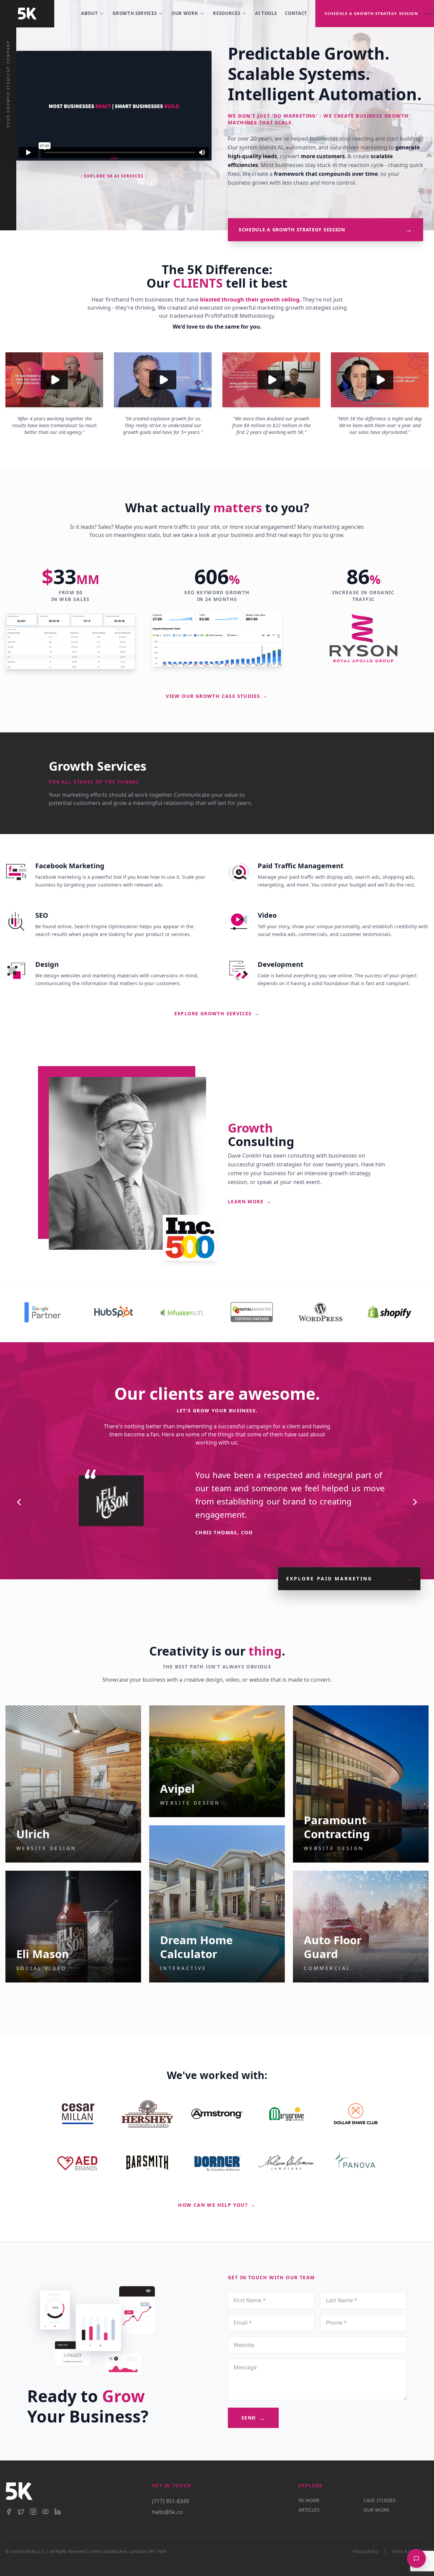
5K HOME (309, 2500)
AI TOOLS (266, 13)
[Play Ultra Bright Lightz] (380, 380)
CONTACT (296, 13)
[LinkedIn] (58, 2512)
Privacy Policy (366, 2552)
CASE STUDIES (380, 2500)
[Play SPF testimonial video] (271, 380)
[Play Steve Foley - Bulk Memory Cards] (163, 380)
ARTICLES (309, 2510)
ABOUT (89, 13)
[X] (21, 2512)
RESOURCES (226, 13)
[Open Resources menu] (244, 14)
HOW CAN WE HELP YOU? (217, 2205)
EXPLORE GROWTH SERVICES (217, 1013)
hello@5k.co (167, 2512)
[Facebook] (9, 2512)
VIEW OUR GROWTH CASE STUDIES (217, 696)
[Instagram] (33, 2512)
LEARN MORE (250, 1201)
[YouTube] (45, 2512)
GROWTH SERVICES (135, 13)
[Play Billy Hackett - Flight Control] (54, 380)
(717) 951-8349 (170, 2501)
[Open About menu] (102, 14)
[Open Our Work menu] (202, 14)
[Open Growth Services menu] (161, 14)
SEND (253, 2418)
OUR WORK (185, 13)
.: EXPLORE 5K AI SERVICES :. (114, 176)
